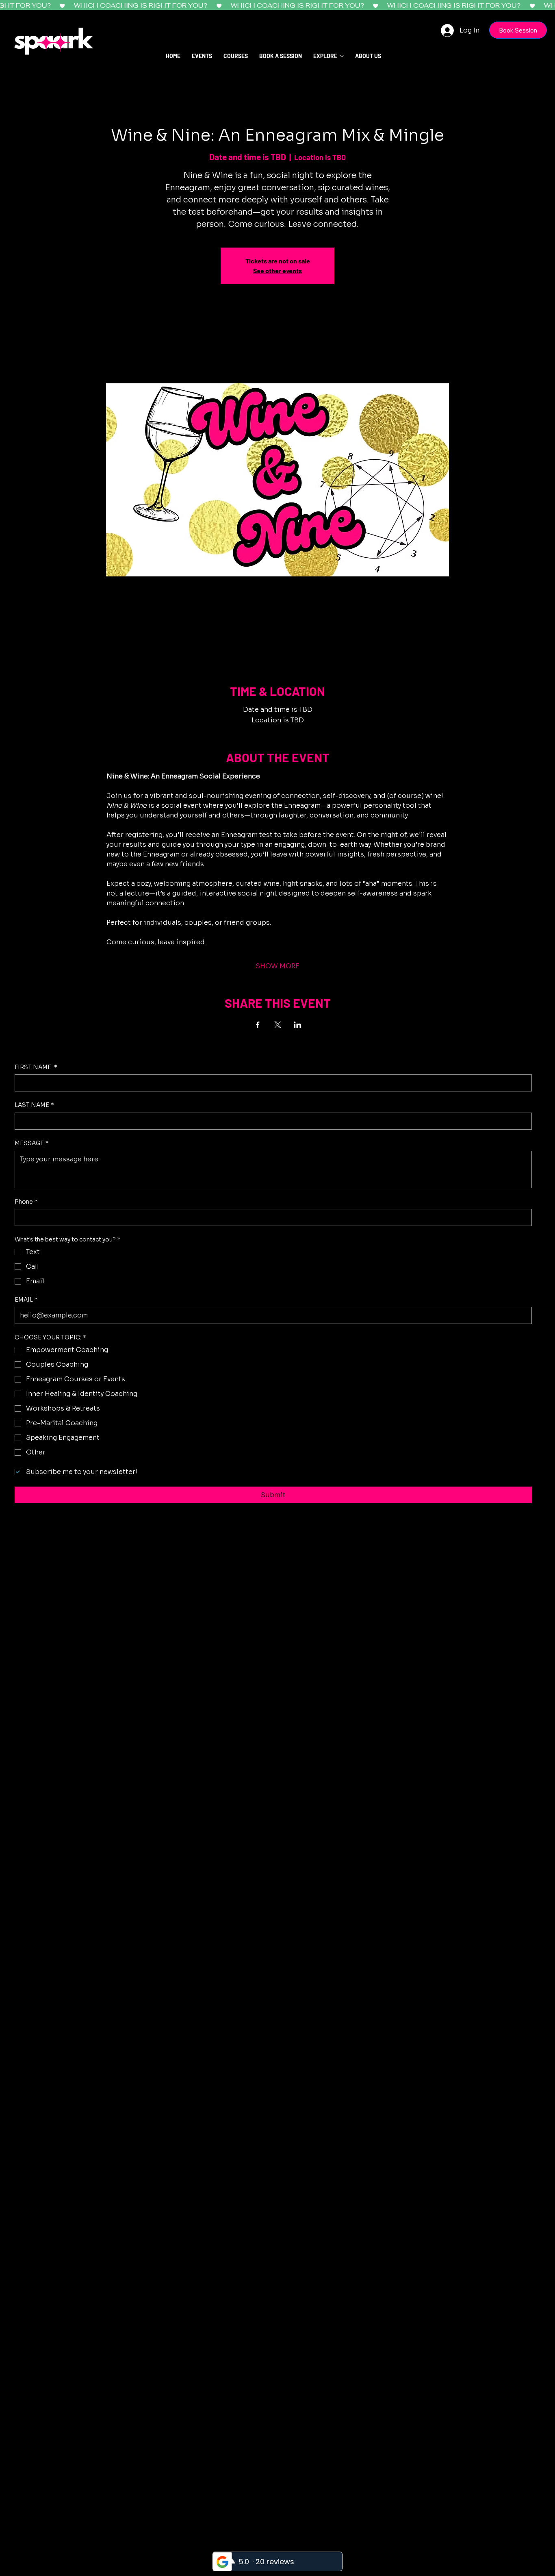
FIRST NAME (36, 1067)
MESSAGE (32, 1143)
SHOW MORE (277, 966)
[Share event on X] (278, 1025)
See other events (277, 271)
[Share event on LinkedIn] (298, 1025)
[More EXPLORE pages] (342, 56)
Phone (26, 1202)
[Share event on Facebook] (258, 1025)
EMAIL (26, 1300)
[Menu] (540, 65)
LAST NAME (34, 1105)
